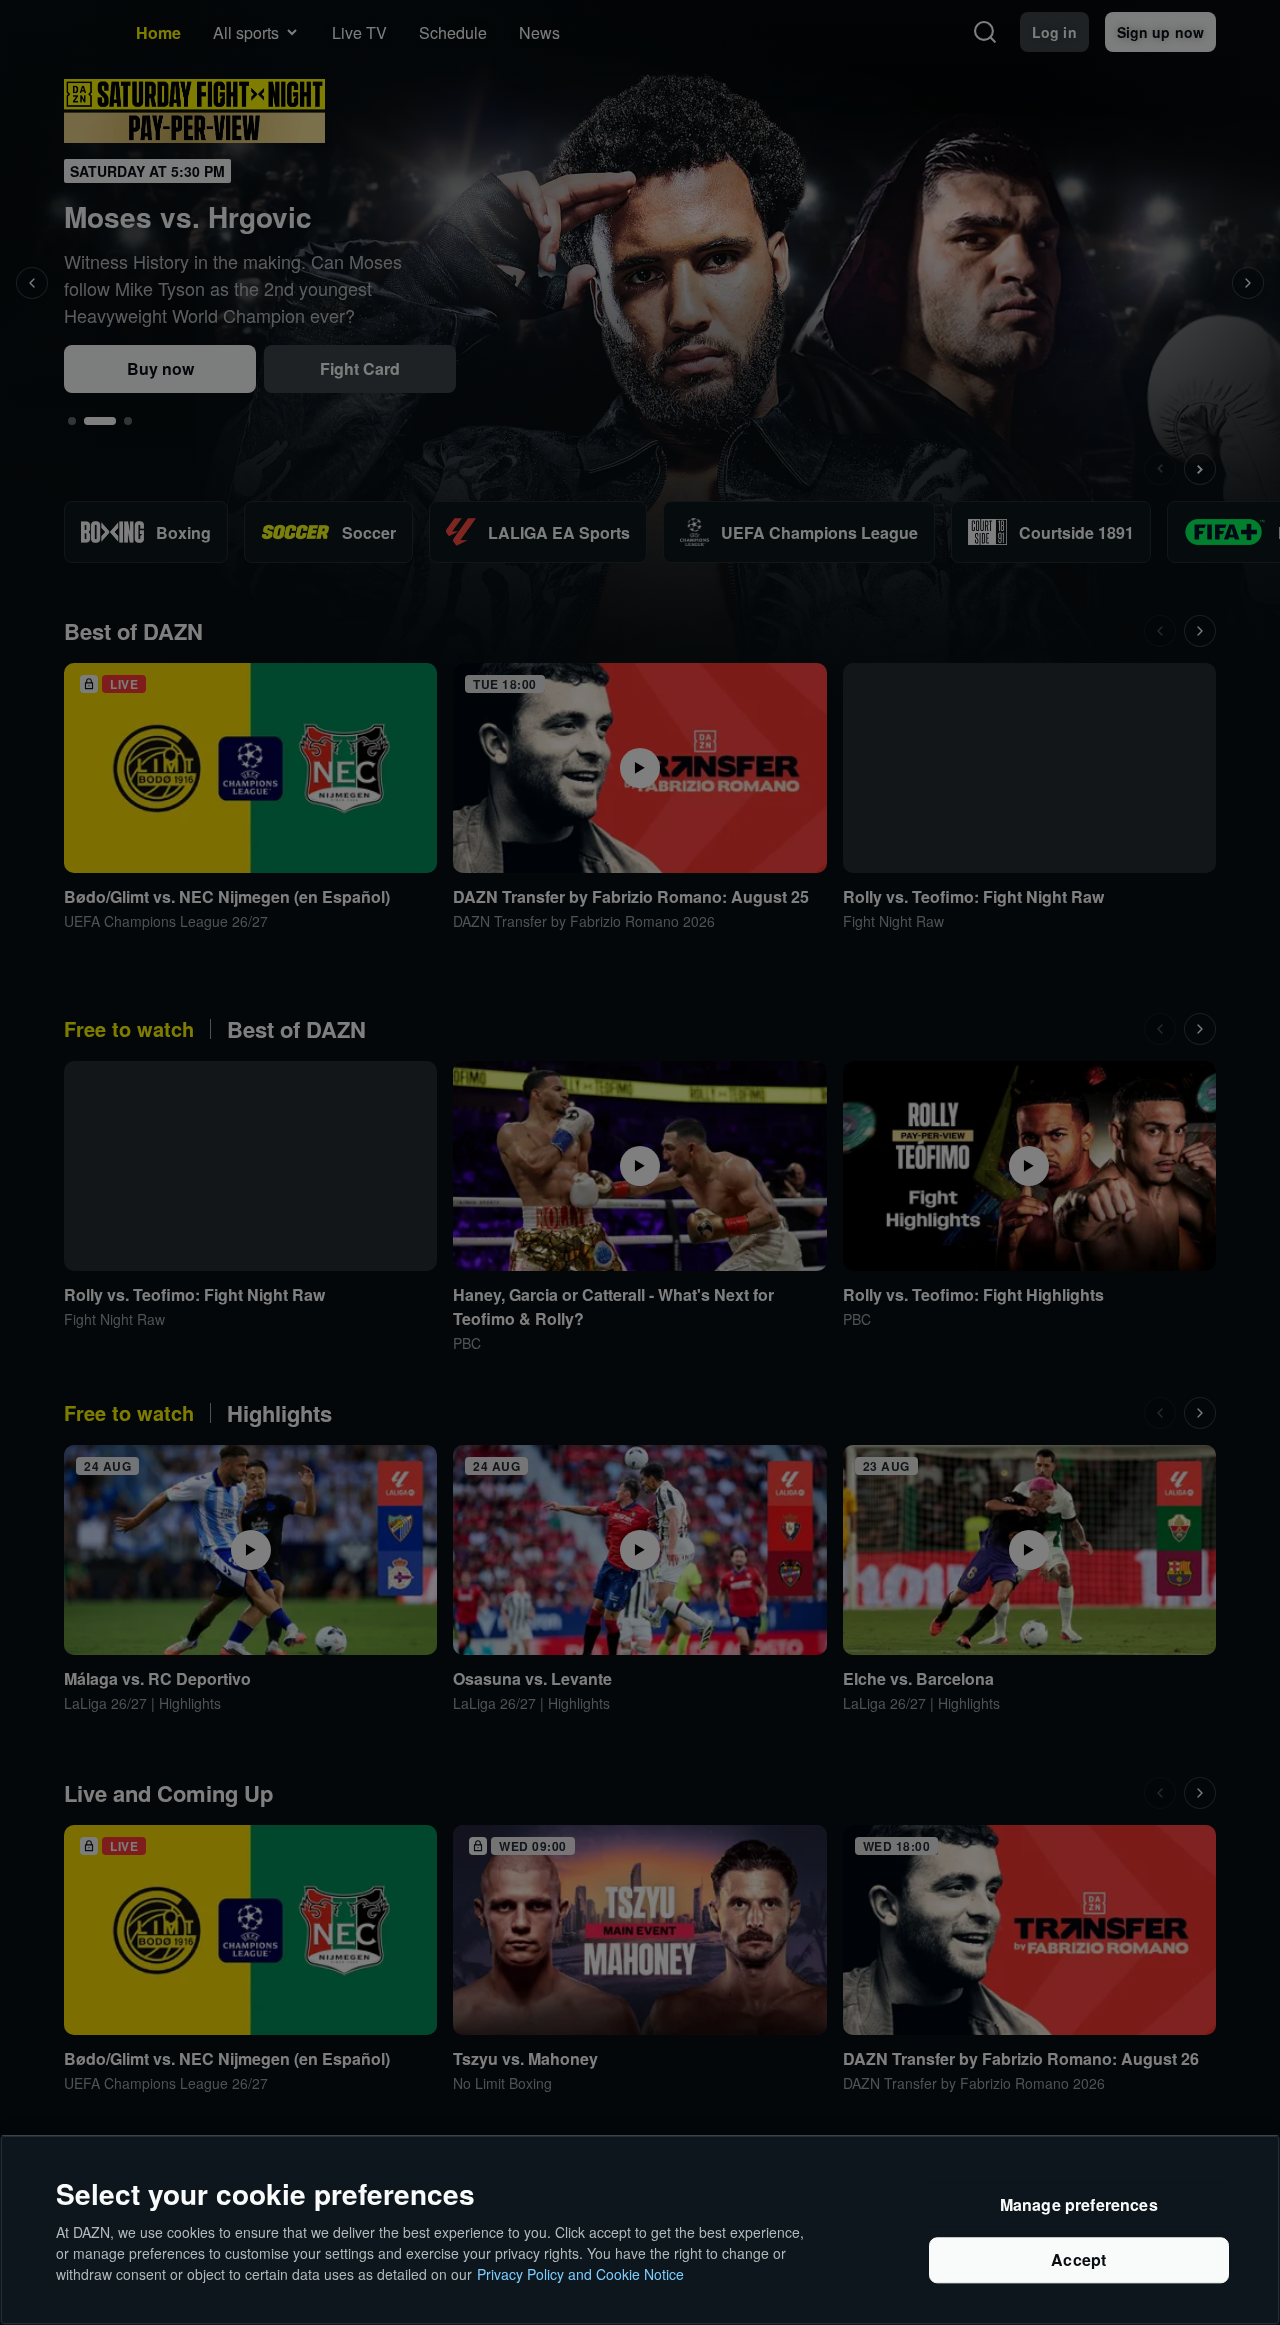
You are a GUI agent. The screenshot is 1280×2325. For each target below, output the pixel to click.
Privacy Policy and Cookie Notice (580, 2274)
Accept (1078, 2260)
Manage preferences (1079, 2205)
